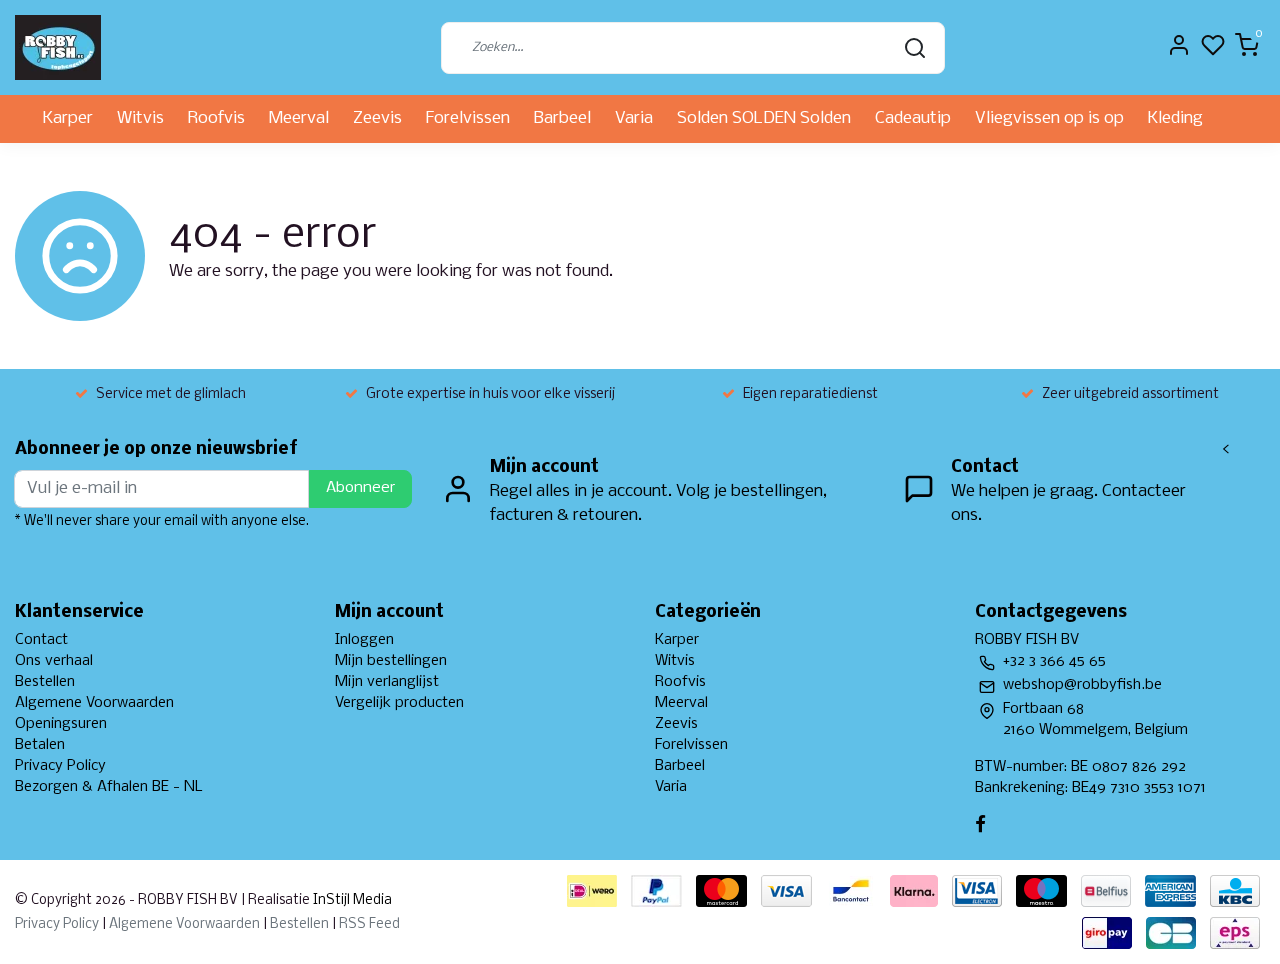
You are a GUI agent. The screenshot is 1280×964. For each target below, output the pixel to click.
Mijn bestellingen (391, 661)
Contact (41, 640)
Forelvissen (468, 118)
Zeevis (377, 118)
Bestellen (45, 682)
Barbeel (562, 118)
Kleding (1175, 118)
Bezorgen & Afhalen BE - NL (109, 787)
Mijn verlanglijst (387, 682)
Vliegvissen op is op (1049, 118)
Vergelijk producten (399, 703)
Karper (68, 118)
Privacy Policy (60, 766)
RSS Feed (369, 924)
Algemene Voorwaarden (94, 703)
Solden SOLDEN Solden (764, 118)
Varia (634, 118)
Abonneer (360, 488)
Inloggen (364, 640)
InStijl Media (351, 900)
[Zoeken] (915, 48)
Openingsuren (61, 724)
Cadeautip (913, 118)
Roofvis (216, 118)
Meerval (299, 118)
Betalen (40, 745)
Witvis (140, 118)
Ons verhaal (54, 661)
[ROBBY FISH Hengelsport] (58, 47)
